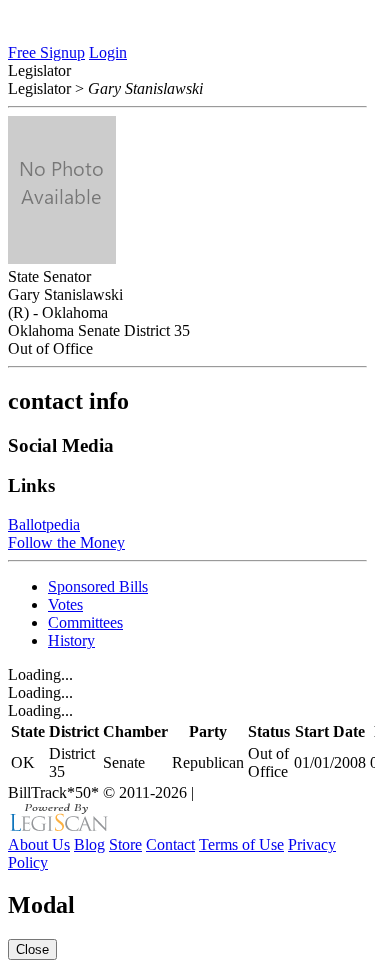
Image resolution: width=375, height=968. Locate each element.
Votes (65, 604)
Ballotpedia (44, 524)
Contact (170, 844)
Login (108, 52)
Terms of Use (241, 844)
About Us (39, 844)
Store (125, 844)
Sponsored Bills (98, 586)
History (71, 640)
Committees (85, 622)
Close (32, 949)
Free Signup (46, 52)
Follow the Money (66, 542)
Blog (89, 844)
